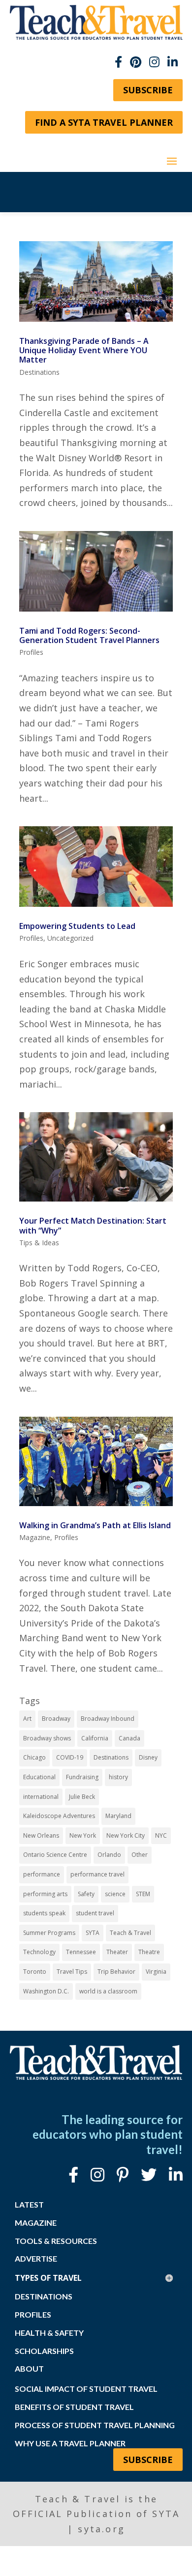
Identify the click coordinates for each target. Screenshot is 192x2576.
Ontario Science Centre (55, 1855)
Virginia (156, 1972)
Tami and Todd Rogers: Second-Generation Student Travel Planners (89, 635)
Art (27, 1719)
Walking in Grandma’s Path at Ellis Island (95, 1525)
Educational (39, 1777)
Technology (39, 1952)
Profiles (31, 652)
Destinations (39, 372)
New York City (126, 1835)
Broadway (56, 1719)
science (115, 1894)
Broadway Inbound (108, 1719)
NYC (161, 1835)
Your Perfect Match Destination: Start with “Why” (93, 1225)
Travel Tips (72, 1972)
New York (83, 1835)
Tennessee (81, 1952)
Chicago (34, 1757)
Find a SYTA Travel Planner (104, 122)
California (95, 1738)
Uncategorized (70, 938)
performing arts (45, 1894)
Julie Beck (82, 1797)
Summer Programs (49, 1933)
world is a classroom (108, 1991)
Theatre (149, 1952)
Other (140, 1855)
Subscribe (148, 90)
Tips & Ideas (39, 1243)
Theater (117, 1952)
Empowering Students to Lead (77, 926)
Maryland (118, 1816)
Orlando (109, 1855)
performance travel (97, 1874)
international (41, 1797)
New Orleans (41, 1835)
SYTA (93, 1933)
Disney (148, 1757)
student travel (95, 1913)
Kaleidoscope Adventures (59, 1816)
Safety (86, 1894)
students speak (44, 1913)
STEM (143, 1894)
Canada (129, 1738)
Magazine (35, 1537)
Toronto (35, 1972)
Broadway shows (47, 1738)
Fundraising (82, 1777)
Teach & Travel (130, 1933)
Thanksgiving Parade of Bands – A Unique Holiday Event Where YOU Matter (84, 350)
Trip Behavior (116, 1972)
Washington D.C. (46, 1991)
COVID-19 (70, 1757)
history (118, 1777)
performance (42, 1874)
